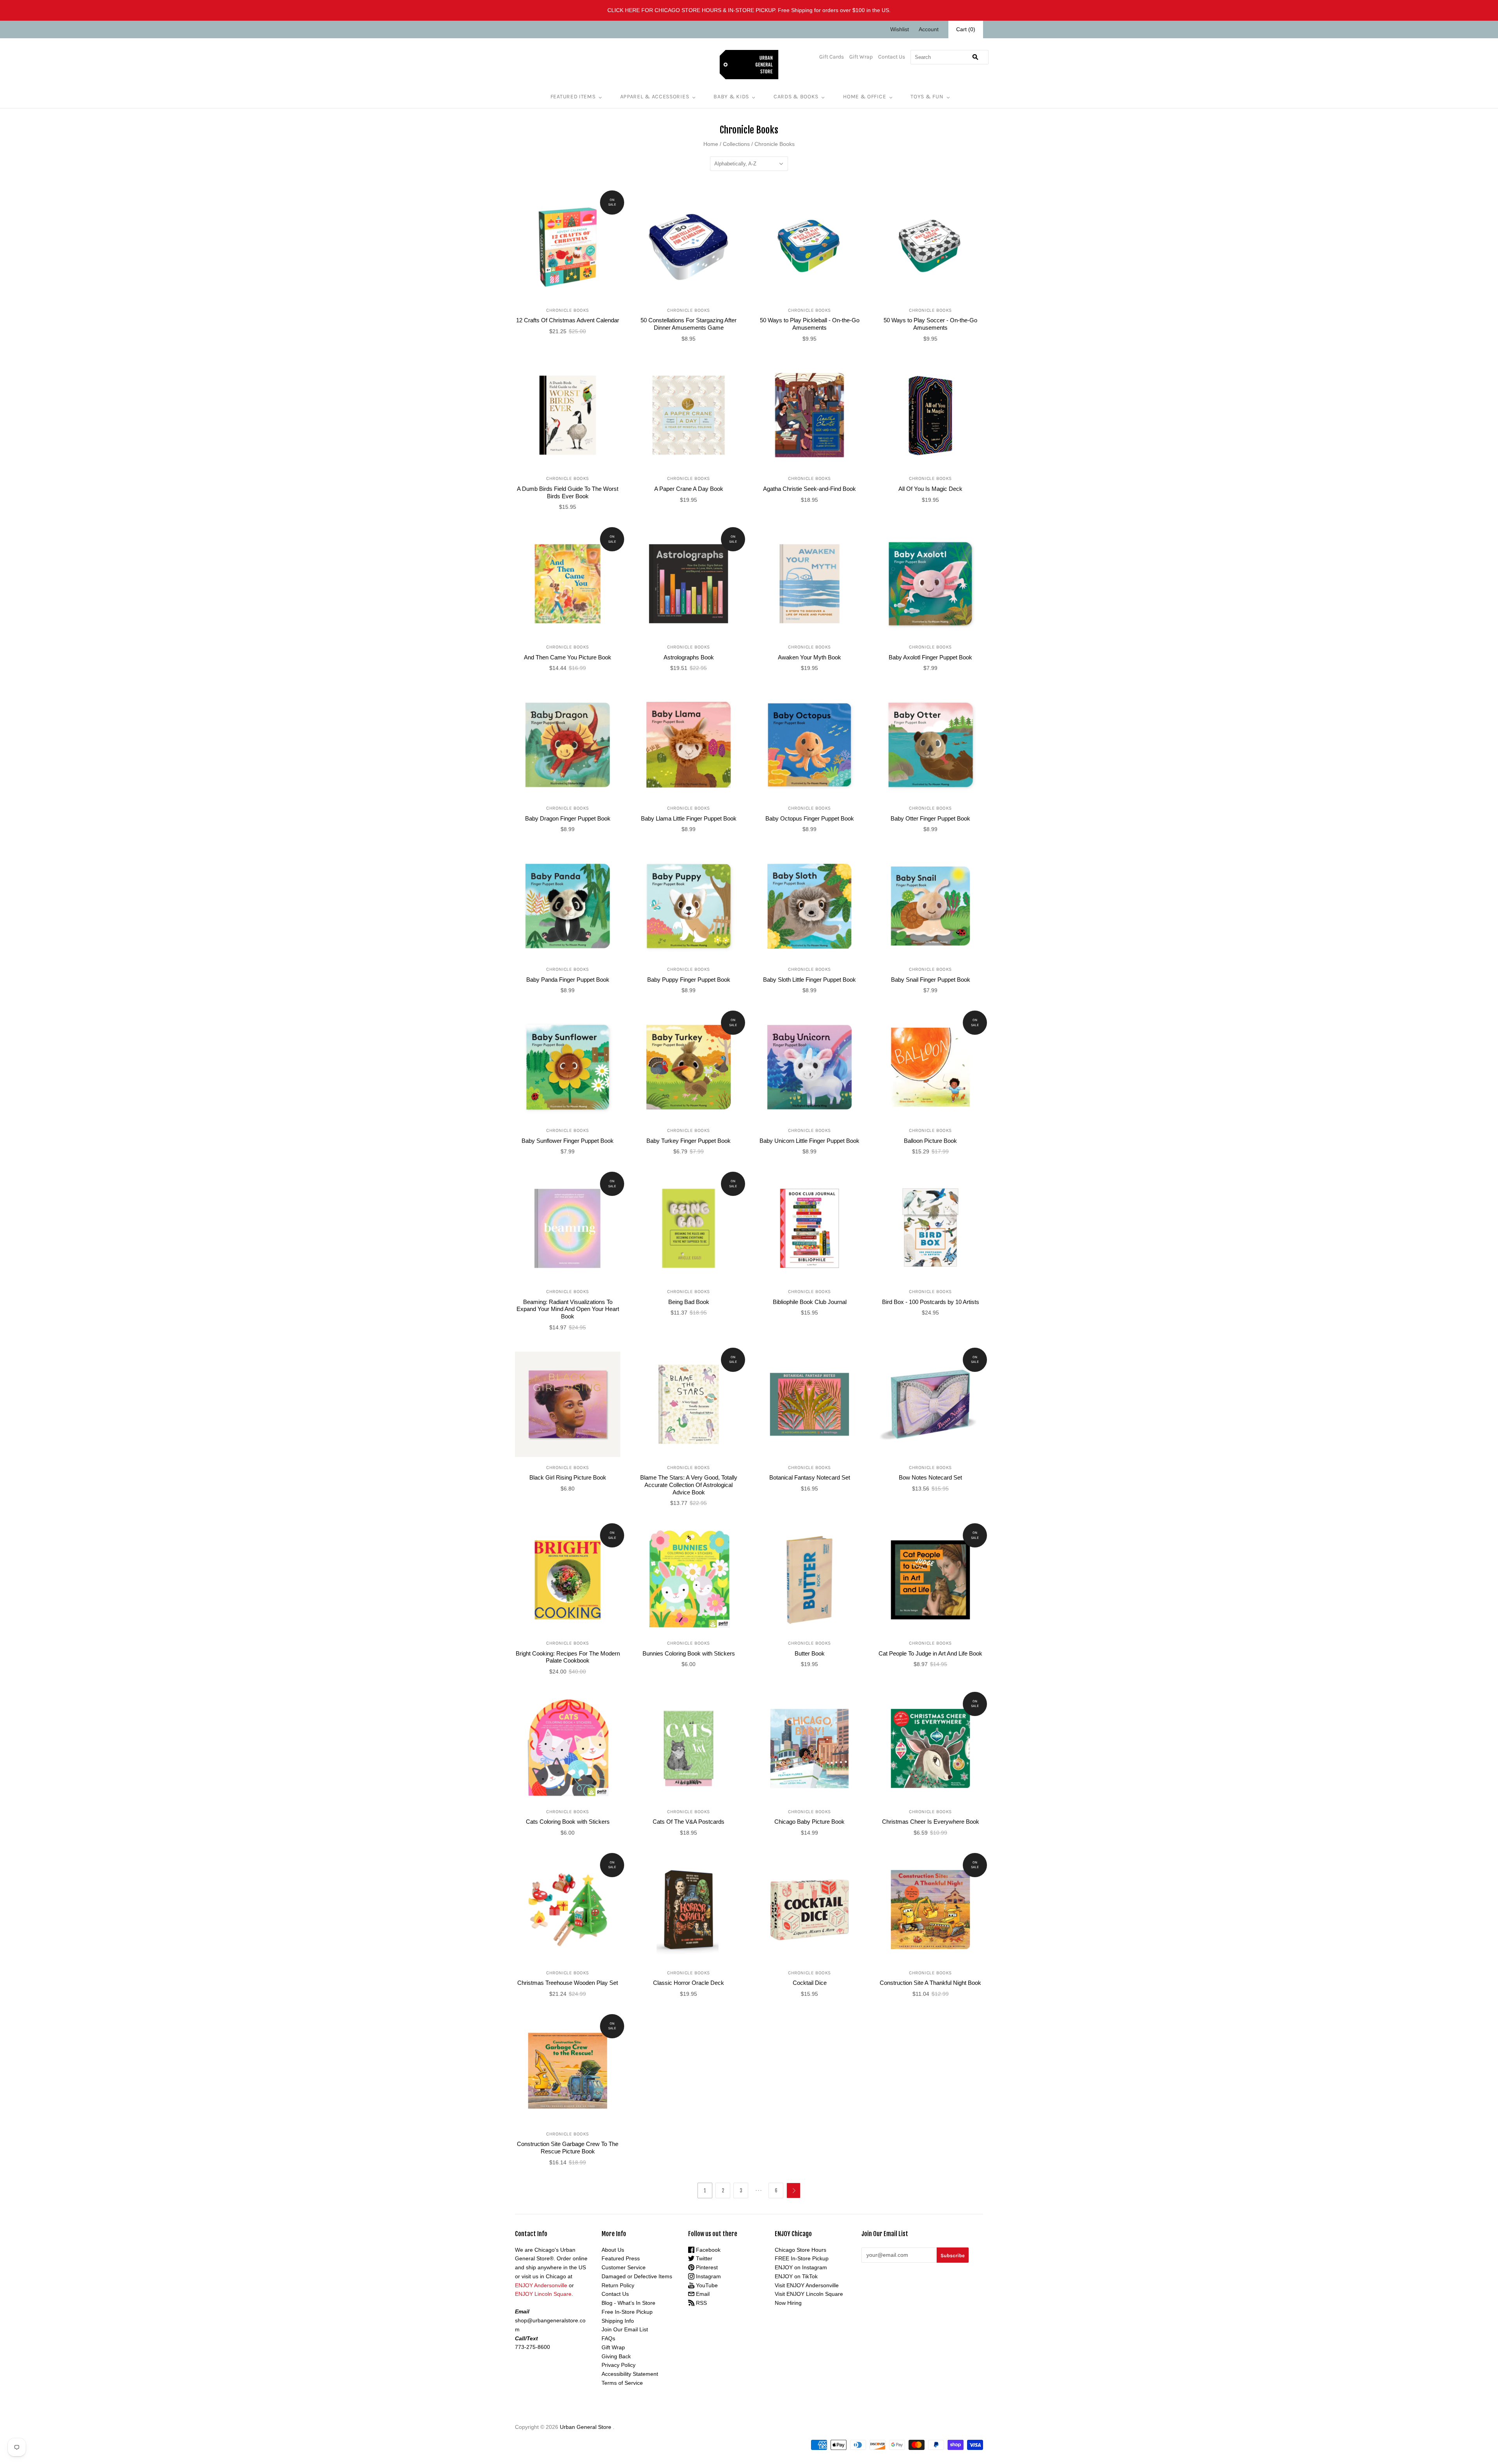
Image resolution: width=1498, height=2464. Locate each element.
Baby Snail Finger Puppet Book (931, 980)
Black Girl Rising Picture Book (568, 1477)
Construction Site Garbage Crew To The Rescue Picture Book (568, 2148)
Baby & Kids (731, 97)
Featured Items (573, 97)
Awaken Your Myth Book (809, 657)
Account (929, 29)
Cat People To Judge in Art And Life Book (930, 1653)
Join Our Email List (625, 2329)
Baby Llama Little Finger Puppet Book (689, 818)
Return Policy (618, 2285)
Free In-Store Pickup (627, 2312)
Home (711, 144)
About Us (613, 2250)
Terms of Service (622, 2383)
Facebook (707, 2250)
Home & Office (864, 97)
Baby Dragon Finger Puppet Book (568, 818)
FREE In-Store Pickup (802, 2258)
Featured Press (621, 2258)
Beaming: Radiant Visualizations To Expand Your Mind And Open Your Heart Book (568, 1309)
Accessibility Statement (630, 2374)
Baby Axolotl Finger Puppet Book (930, 657)
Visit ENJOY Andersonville (807, 2285)
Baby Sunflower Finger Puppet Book (568, 1141)
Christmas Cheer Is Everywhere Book (931, 1822)
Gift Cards (832, 57)
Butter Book (810, 1653)
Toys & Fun (927, 97)
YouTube (706, 2285)
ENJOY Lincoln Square (543, 2294)
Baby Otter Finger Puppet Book (930, 818)
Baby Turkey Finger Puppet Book (689, 1141)
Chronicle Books (568, 310)
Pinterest (706, 2267)
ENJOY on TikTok (796, 2276)
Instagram (708, 2276)
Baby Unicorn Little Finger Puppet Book (809, 1141)
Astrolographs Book (689, 657)
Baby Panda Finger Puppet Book (568, 980)
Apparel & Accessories (655, 97)
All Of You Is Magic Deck (930, 489)
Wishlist (900, 29)
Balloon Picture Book (930, 1141)
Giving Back (616, 2356)
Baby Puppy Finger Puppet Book (689, 980)
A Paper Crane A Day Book (689, 489)
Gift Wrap (861, 57)
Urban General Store (586, 2427)
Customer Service (624, 2267)
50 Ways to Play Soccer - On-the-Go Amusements (930, 324)
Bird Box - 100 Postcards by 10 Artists (931, 1302)
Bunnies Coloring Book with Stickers (689, 1653)
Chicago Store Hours (800, 2250)
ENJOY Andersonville (541, 2285)
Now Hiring (788, 2303)
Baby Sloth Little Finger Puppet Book (809, 980)
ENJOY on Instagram (801, 2267)
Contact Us (892, 57)
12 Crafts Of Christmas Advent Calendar (568, 320)
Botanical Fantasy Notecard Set (810, 1477)
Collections (736, 144)
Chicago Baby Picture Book (809, 1822)
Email (702, 2294)
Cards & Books (796, 97)
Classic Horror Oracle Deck (689, 1983)
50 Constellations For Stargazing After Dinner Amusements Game (689, 324)
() (966, 29)
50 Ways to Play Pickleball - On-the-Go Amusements (810, 324)
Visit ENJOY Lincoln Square (809, 2294)
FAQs (608, 2338)
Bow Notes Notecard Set (930, 1477)
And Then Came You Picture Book (568, 657)
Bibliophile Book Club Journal (810, 1302)
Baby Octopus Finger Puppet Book (810, 818)
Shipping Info (618, 2321)
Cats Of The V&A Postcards (689, 1822)
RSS (701, 2303)
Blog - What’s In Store (628, 2303)
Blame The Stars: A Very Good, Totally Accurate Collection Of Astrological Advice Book (689, 1485)
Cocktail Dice (810, 1983)
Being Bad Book (689, 1302)
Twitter (703, 2258)
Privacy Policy (619, 2365)
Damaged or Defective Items (637, 2276)
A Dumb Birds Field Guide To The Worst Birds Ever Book (568, 492)
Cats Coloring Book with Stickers (568, 1822)
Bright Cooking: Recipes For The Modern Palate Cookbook (568, 1657)
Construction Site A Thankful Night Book (930, 1983)
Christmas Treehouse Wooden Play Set (568, 1983)
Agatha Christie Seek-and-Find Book (809, 489)
